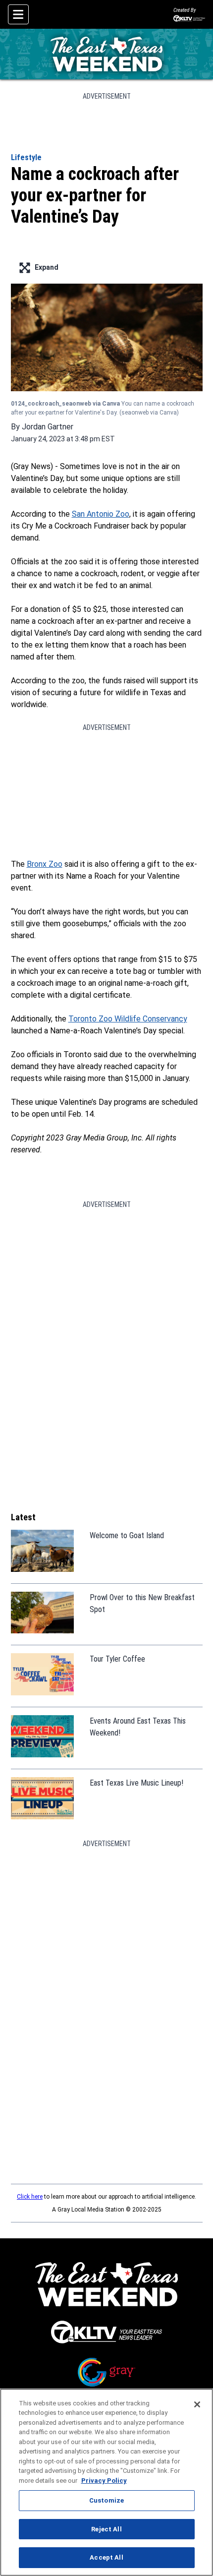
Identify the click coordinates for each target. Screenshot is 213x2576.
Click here (30, 2197)
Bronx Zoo (45, 864)
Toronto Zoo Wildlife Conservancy (128, 1019)
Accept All (106, 2557)
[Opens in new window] (107, 2332)
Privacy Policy (104, 2481)
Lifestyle (26, 157)
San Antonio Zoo (101, 514)
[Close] (197, 2404)
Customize (106, 2500)
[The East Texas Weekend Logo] (106, 54)
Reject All (106, 2529)
